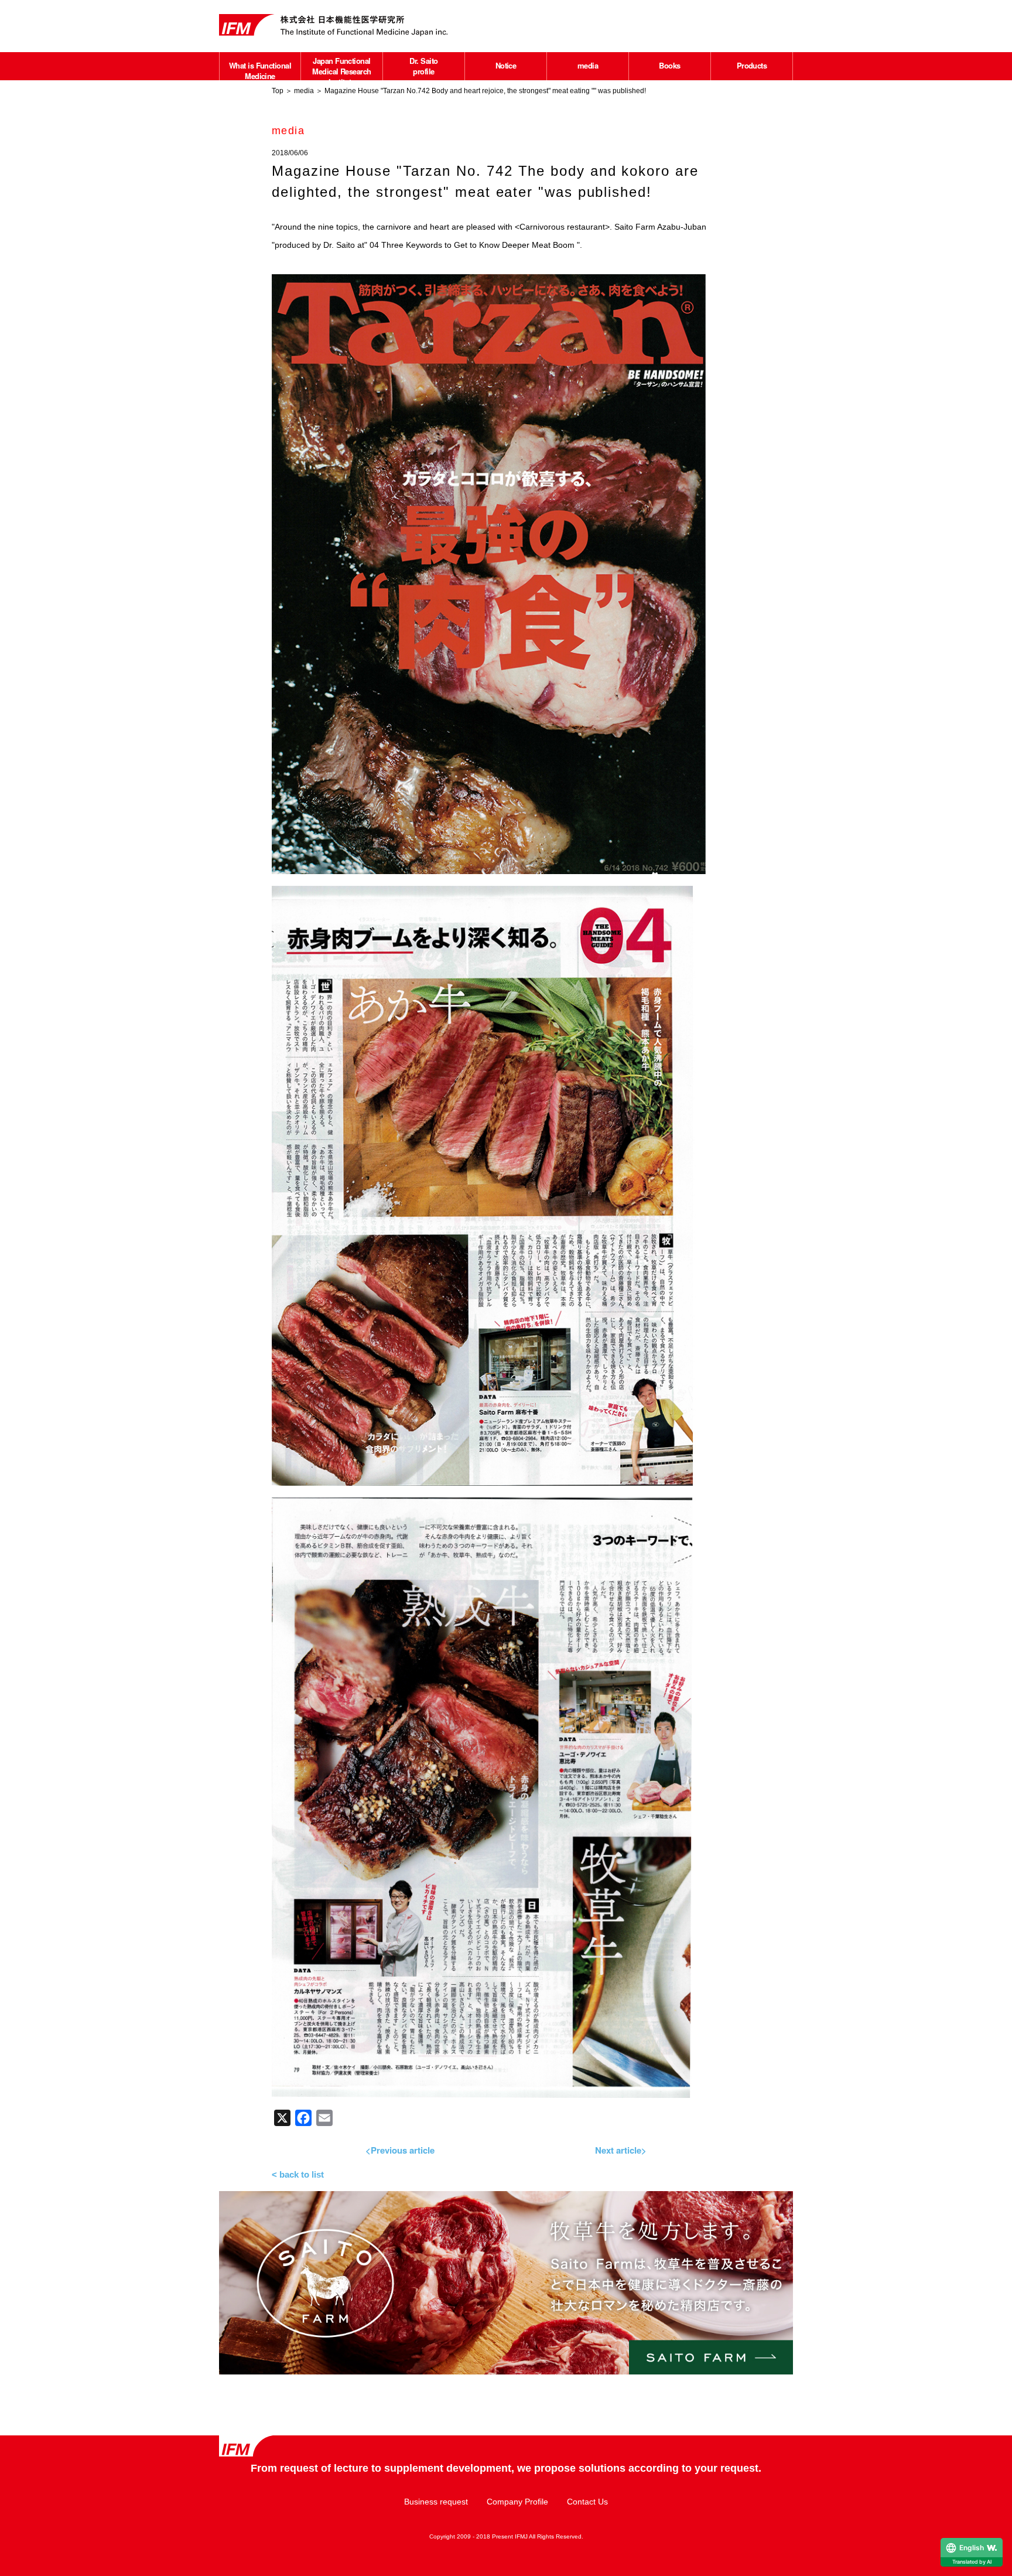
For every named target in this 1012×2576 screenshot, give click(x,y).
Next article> (621, 2150)
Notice (506, 65)
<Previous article (400, 2150)
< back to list (298, 2174)
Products (752, 65)
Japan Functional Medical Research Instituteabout (342, 76)
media (588, 65)
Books (669, 65)
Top (278, 91)
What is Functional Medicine (260, 71)
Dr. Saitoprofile (423, 66)
